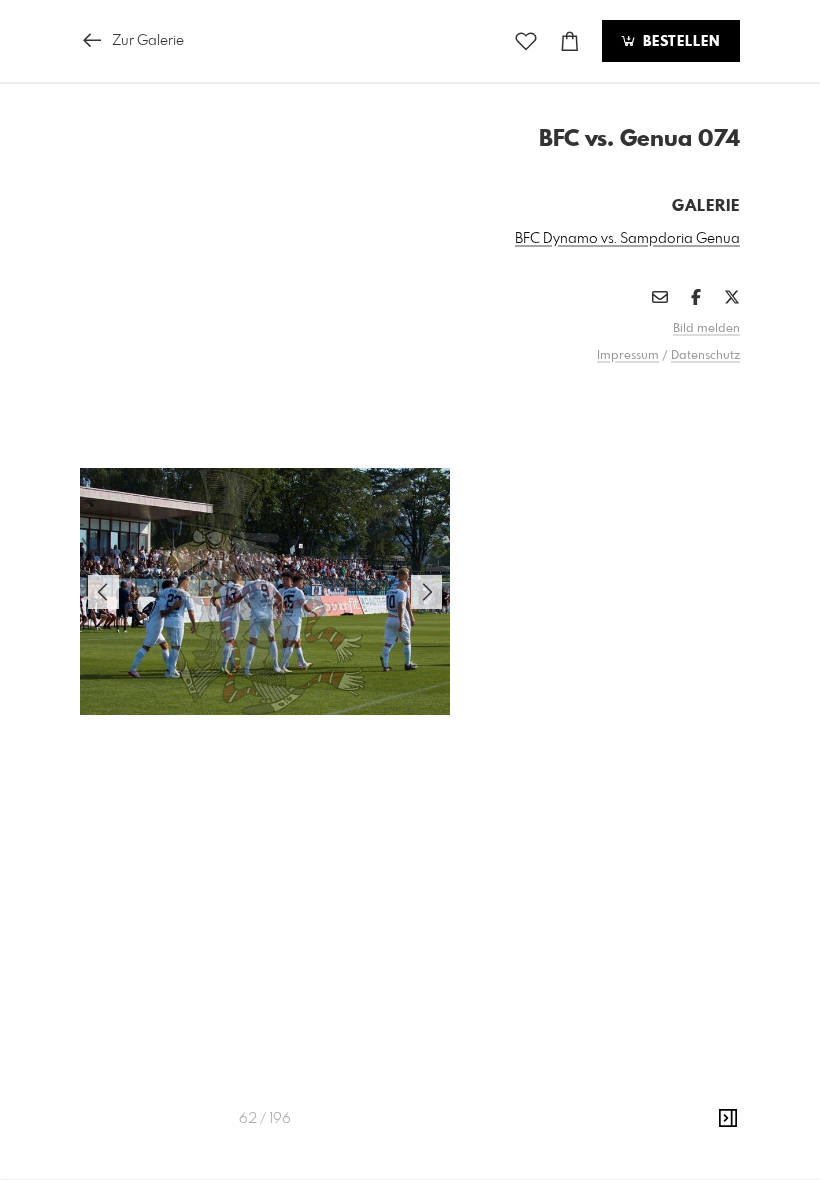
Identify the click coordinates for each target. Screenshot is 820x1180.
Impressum (628, 356)
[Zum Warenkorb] (570, 41)
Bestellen (679, 42)
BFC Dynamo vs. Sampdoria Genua (627, 239)
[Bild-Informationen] (728, 1119)
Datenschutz (705, 356)
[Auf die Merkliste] (526, 41)
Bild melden (706, 329)
